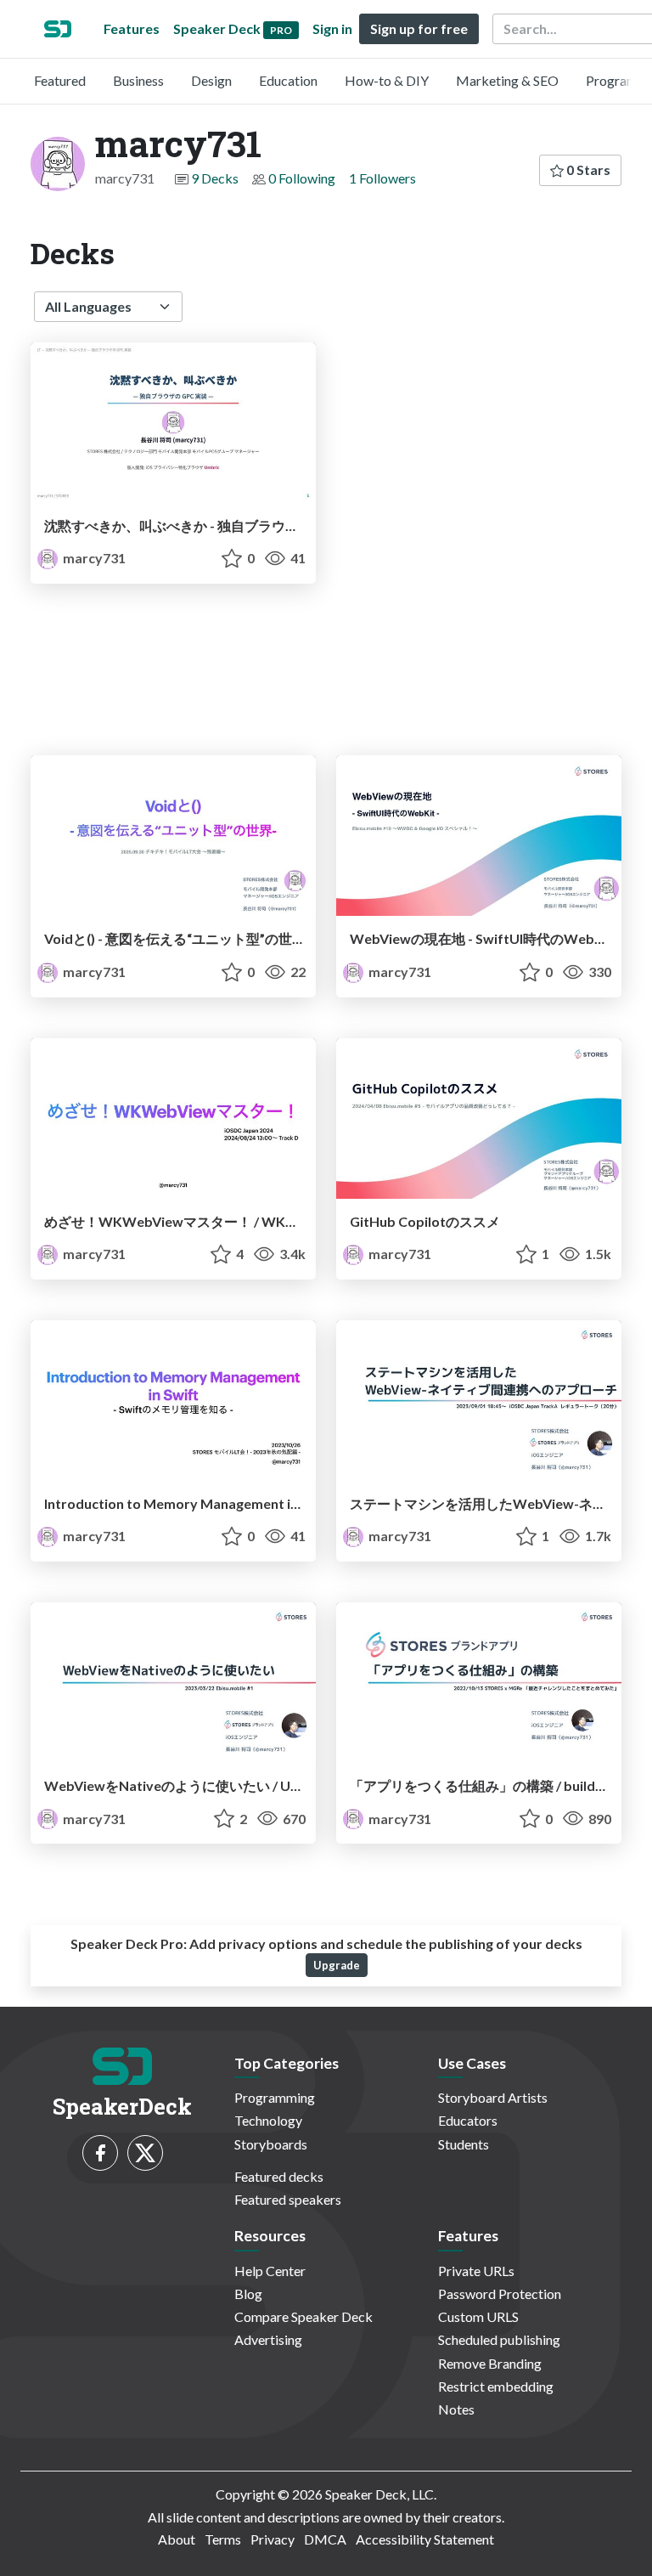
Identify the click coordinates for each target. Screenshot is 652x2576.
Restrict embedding (496, 2386)
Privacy (273, 2539)
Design (211, 80)
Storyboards (271, 2144)
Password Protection (500, 2294)
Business (138, 80)
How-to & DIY (387, 80)
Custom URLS (478, 2316)
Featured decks (279, 2176)
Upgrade (337, 1965)
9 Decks (215, 178)
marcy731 (93, 558)
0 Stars (587, 169)
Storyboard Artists (493, 2097)
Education (288, 80)
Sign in (332, 28)
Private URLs (476, 2271)
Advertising (268, 2339)
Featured (60, 80)
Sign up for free (419, 28)
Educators (468, 2120)
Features (132, 28)
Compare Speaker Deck (304, 2316)
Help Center (270, 2271)
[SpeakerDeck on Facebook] (100, 2153)
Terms (223, 2539)
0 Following (302, 178)
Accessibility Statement (425, 2539)
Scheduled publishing (499, 2339)
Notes (456, 2409)
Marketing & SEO (507, 80)
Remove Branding (490, 2363)
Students (464, 2144)
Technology (268, 2120)
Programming (275, 2097)
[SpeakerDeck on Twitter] (145, 2153)
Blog (248, 2294)
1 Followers (382, 178)
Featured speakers (288, 2199)
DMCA (325, 2539)
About (177, 2539)
